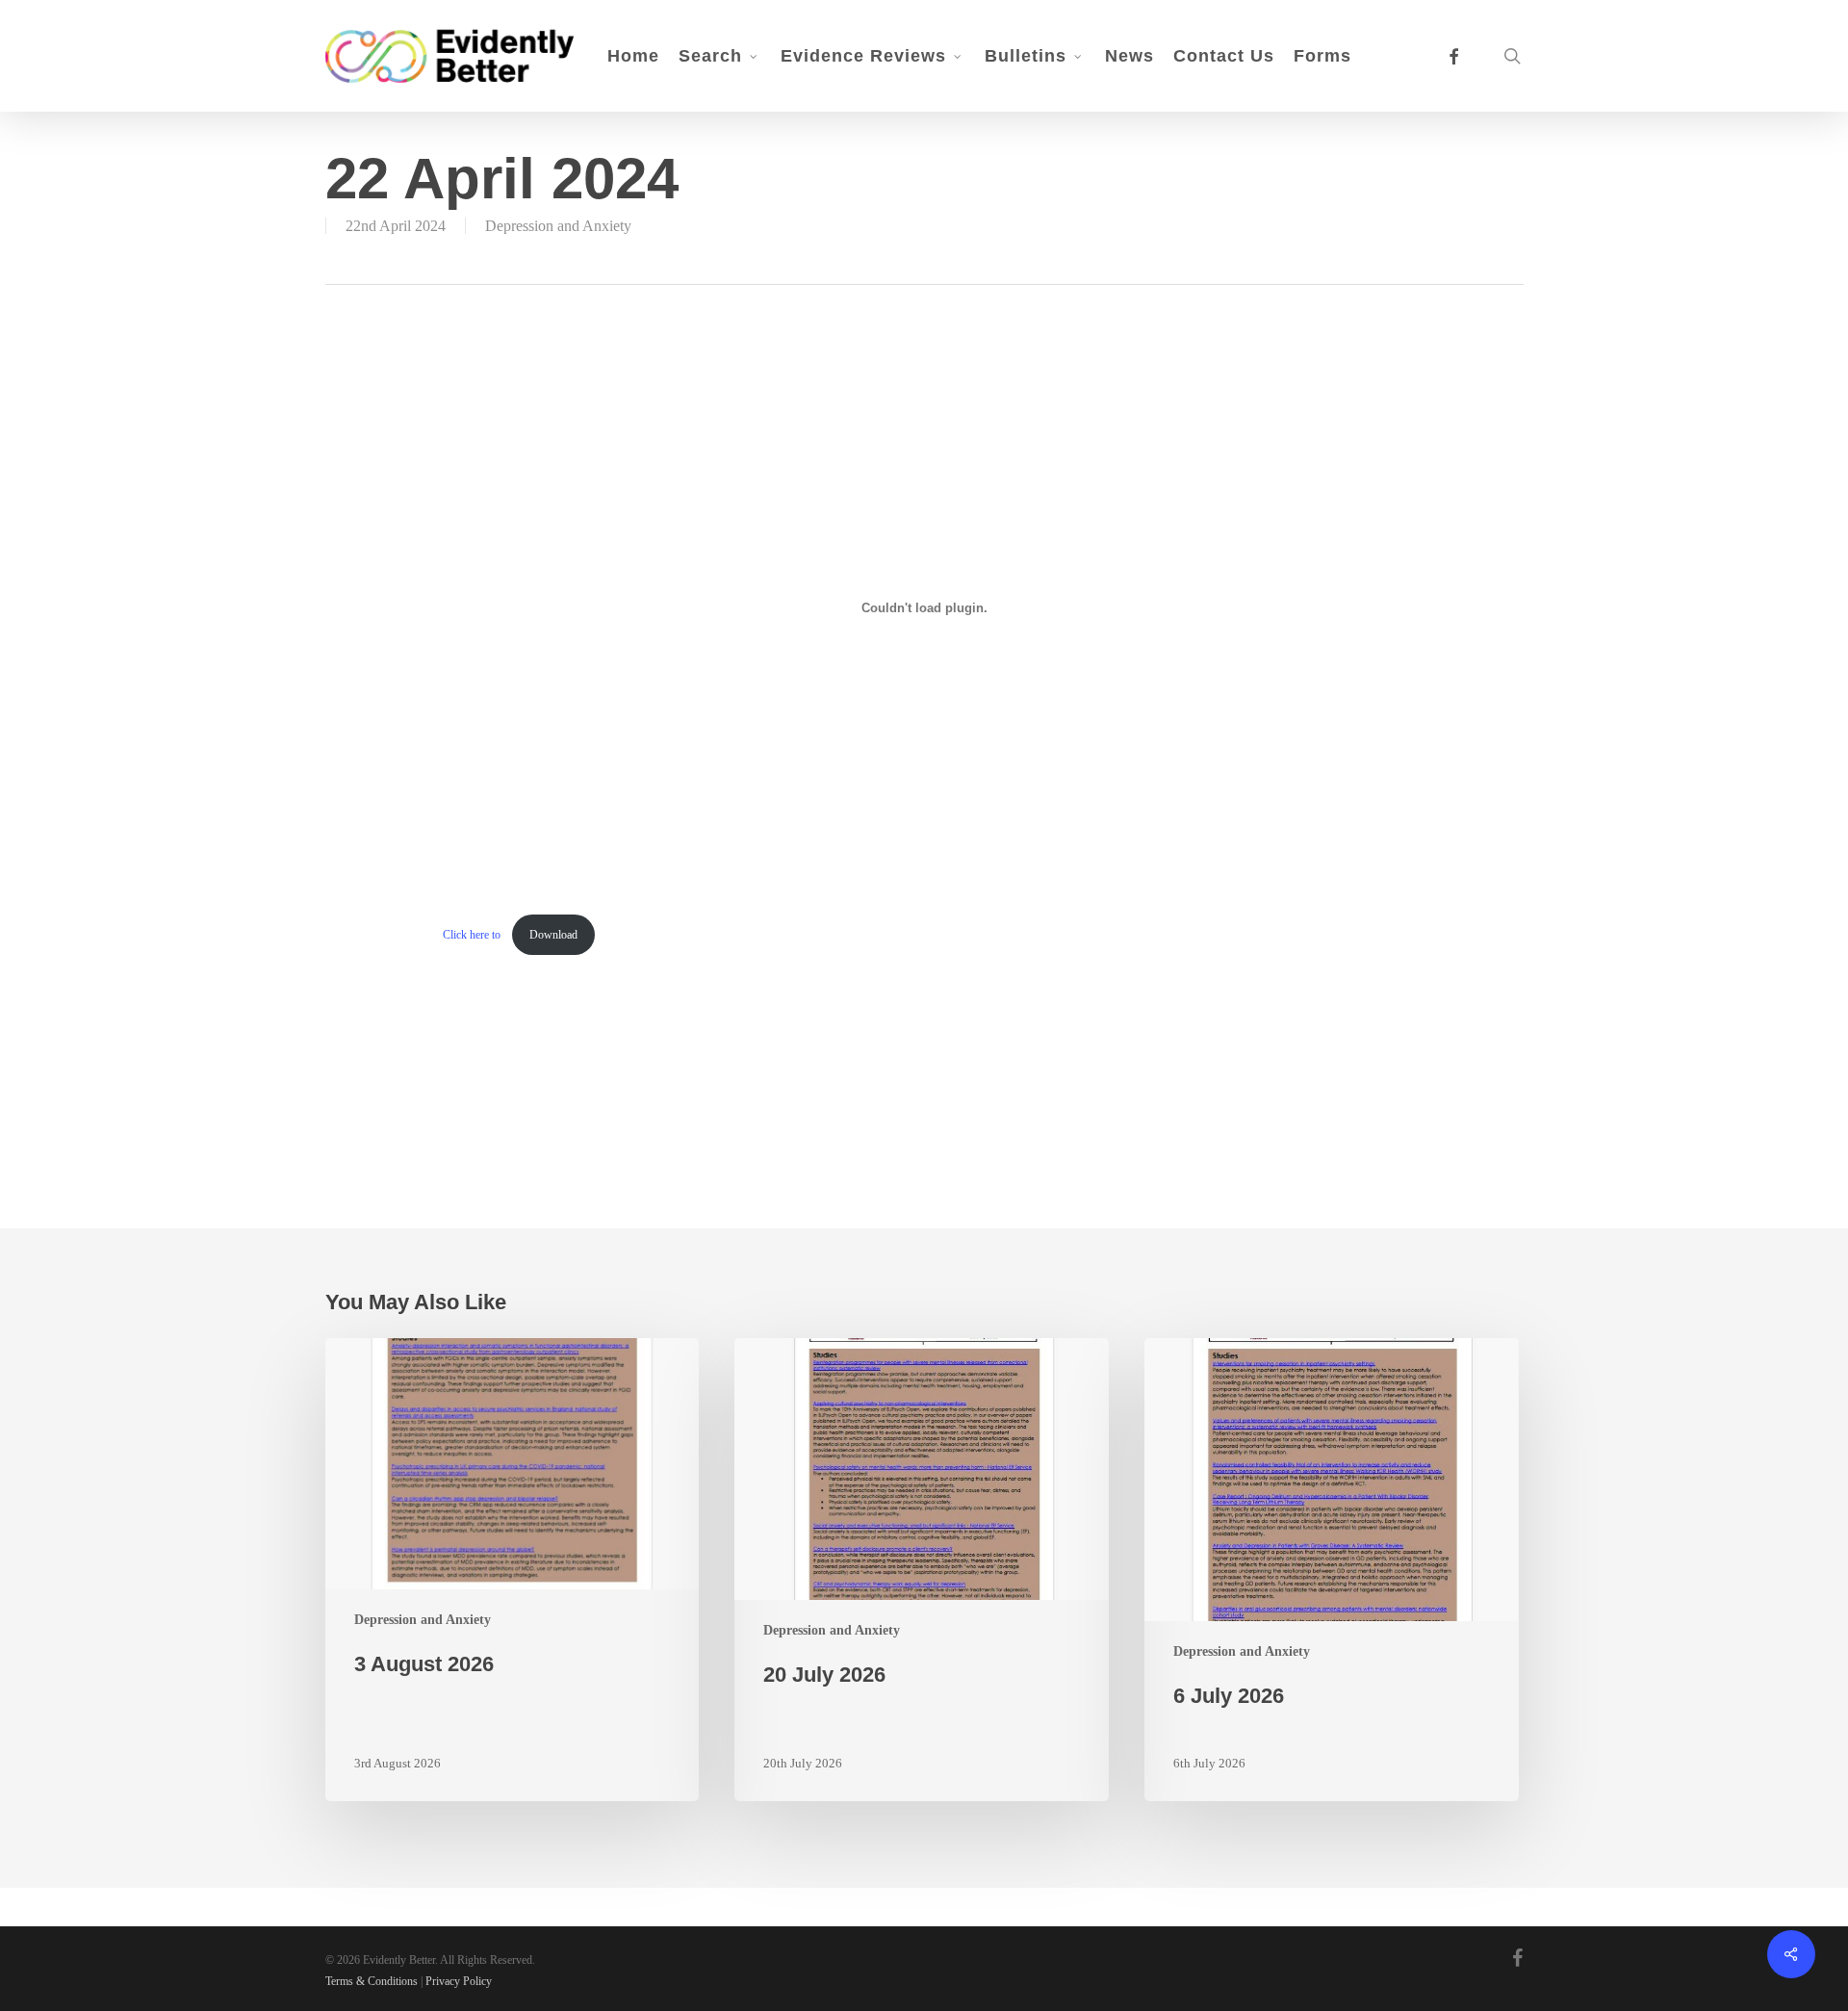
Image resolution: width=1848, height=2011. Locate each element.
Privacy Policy (459, 1981)
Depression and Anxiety (558, 226)
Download (553, 935)
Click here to (473, 935)
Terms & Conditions (372, 1981)
